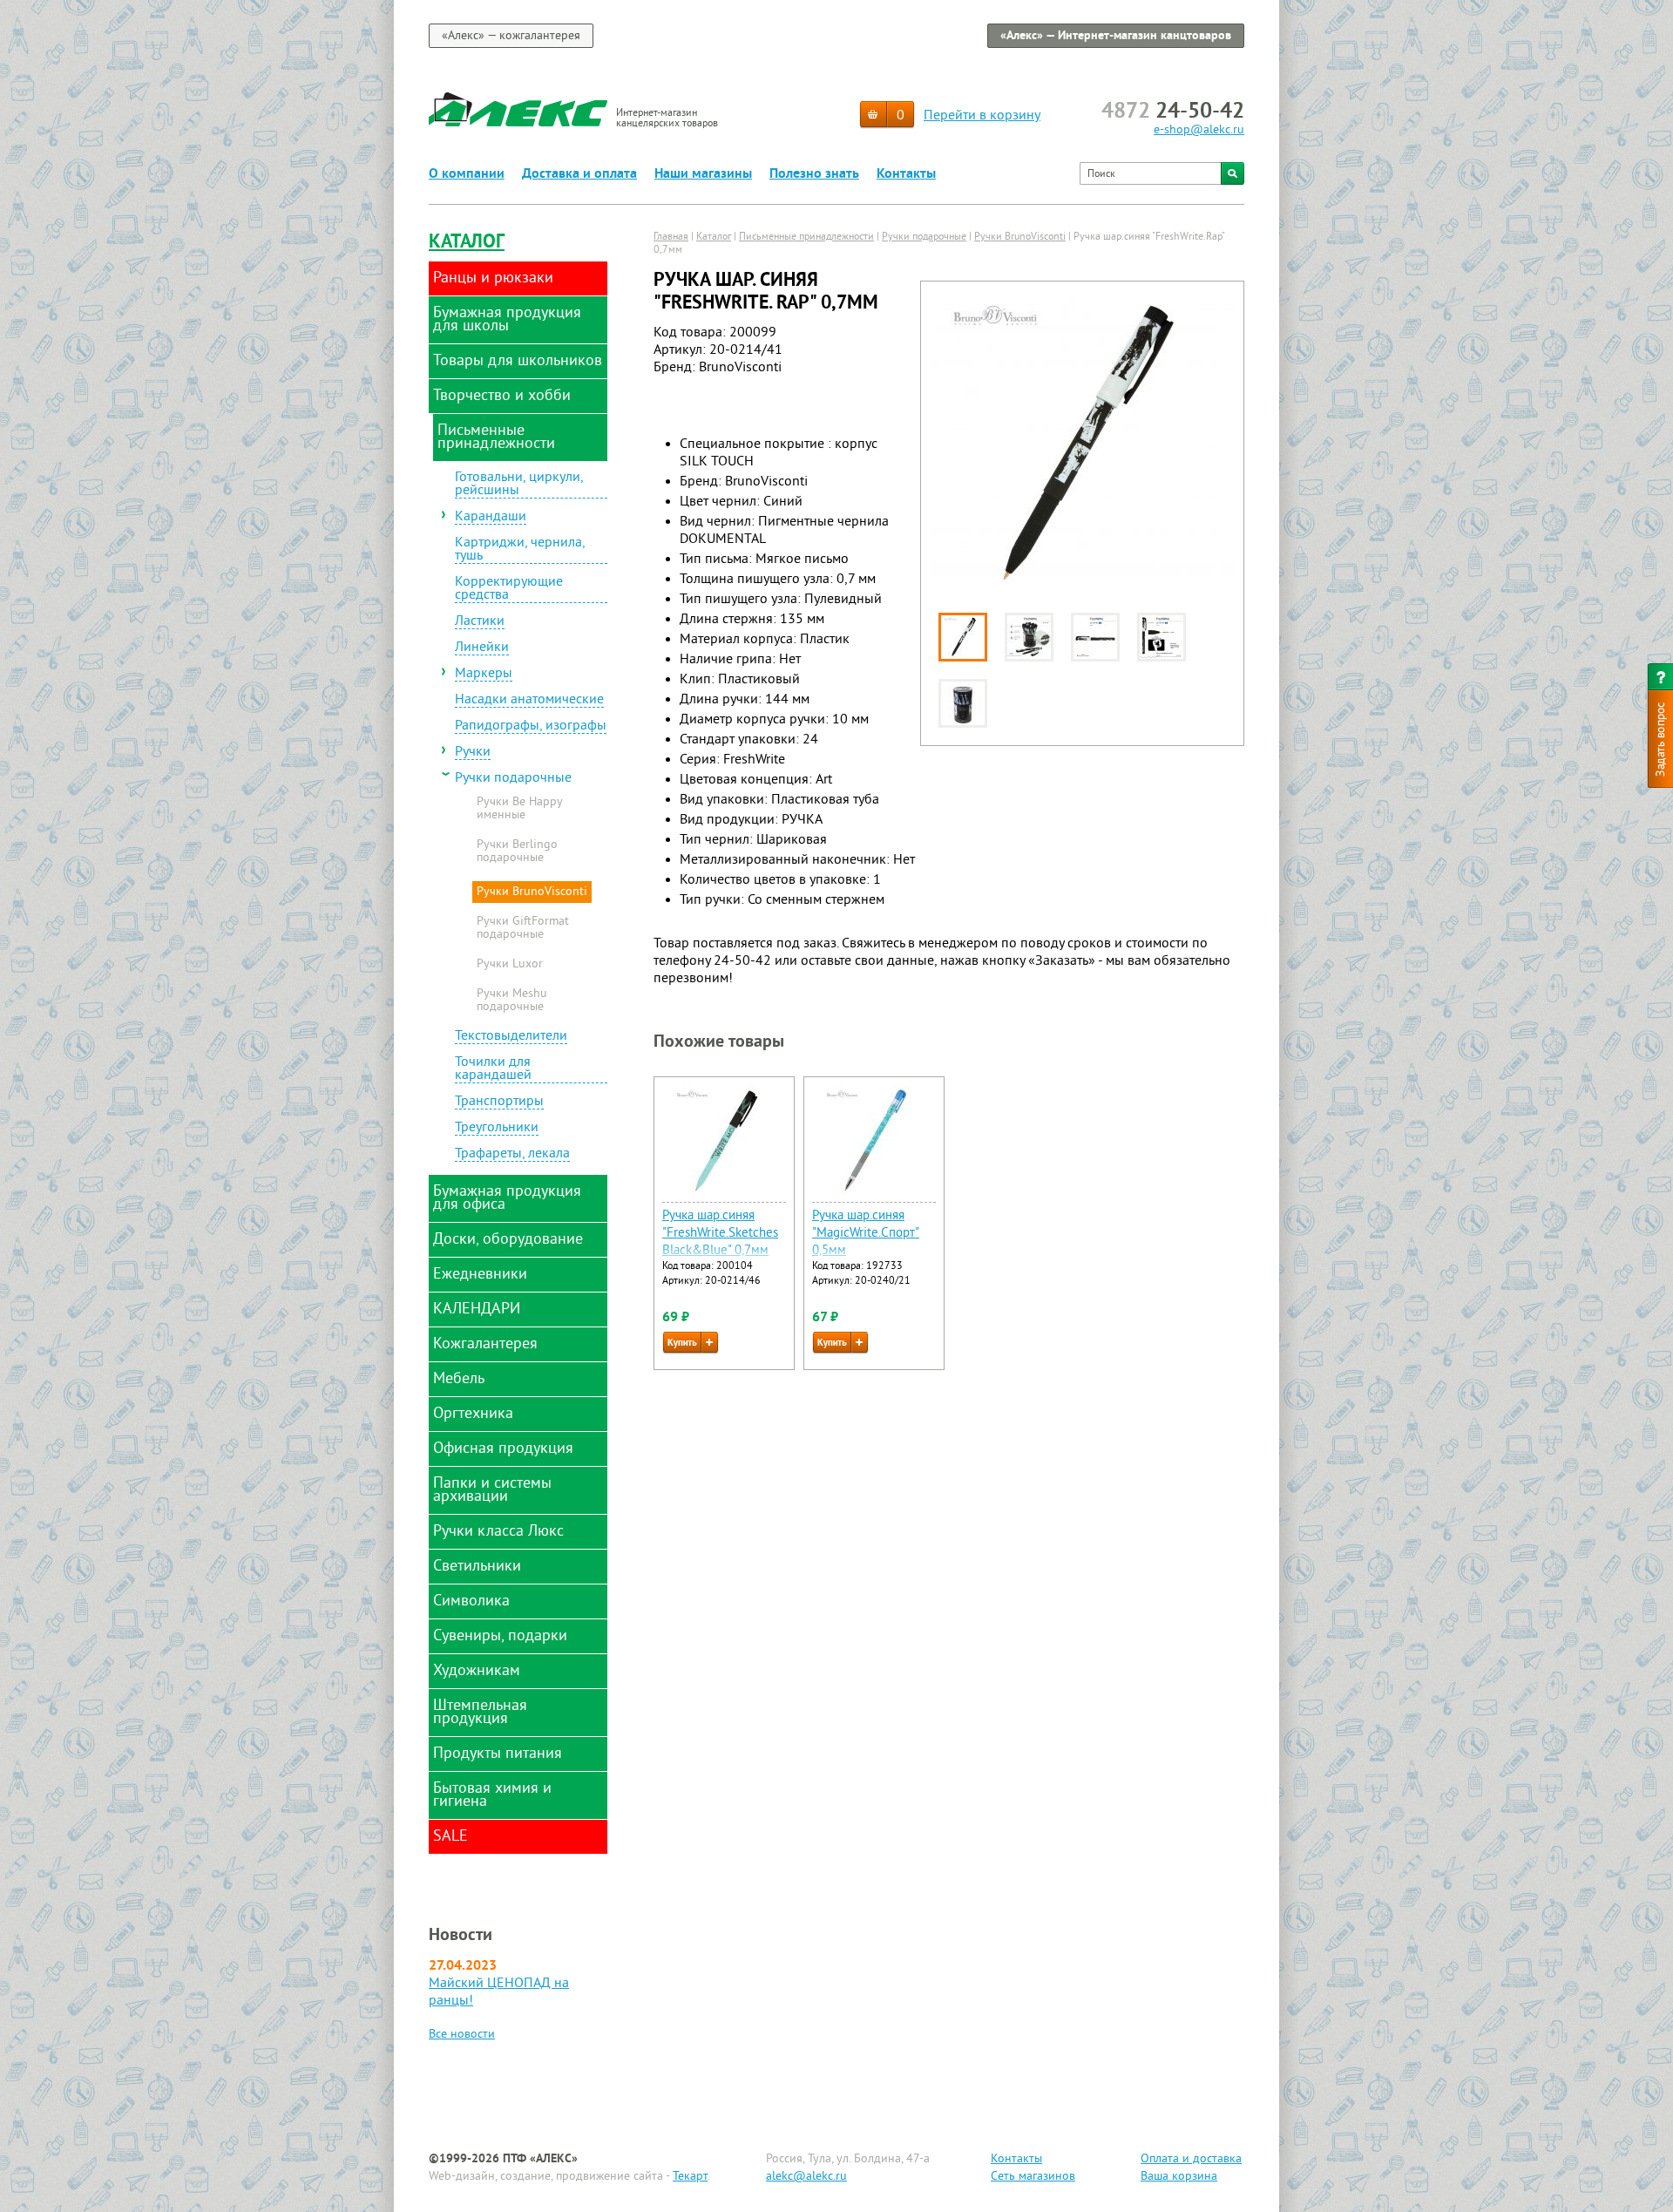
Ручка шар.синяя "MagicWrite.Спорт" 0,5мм (866, 1234)
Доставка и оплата (579, 174)
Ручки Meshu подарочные (512, 1001)
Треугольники (497, 1129)
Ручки (473, 753)
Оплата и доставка (1191, 2159)
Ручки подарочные (513, 779)
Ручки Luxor (510, 965)
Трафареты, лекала (512, 1155)
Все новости (462, 2035)
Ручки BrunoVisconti (532, 892)
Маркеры (484, 675)
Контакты (906, 174)
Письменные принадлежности (806, 237)
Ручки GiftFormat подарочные (523, 929)
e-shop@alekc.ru (1199, 130)
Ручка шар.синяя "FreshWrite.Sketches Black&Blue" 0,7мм (720, 1234)
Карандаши (491, 518)
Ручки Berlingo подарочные (517, 852)
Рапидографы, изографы (531, 727)
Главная (671, 237)
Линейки (482, 648)
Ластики (480, 622)
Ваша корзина (1179, 2177)
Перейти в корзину (982, 116)
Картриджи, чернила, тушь (520, 550)
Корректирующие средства (509, 590)
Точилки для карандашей (493, 1070)
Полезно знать (814, 174)
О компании (467, 174)
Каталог (467, 243)
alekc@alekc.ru (806, 2177)
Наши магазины (703, 174)
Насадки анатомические (529, 701)
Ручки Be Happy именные (519, 809)
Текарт (690, 2177)
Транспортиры (499, 1103)
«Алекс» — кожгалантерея (511, 36)
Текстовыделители (511, 1037)
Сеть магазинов (1033, 2177)
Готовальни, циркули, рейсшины (519, 485)
